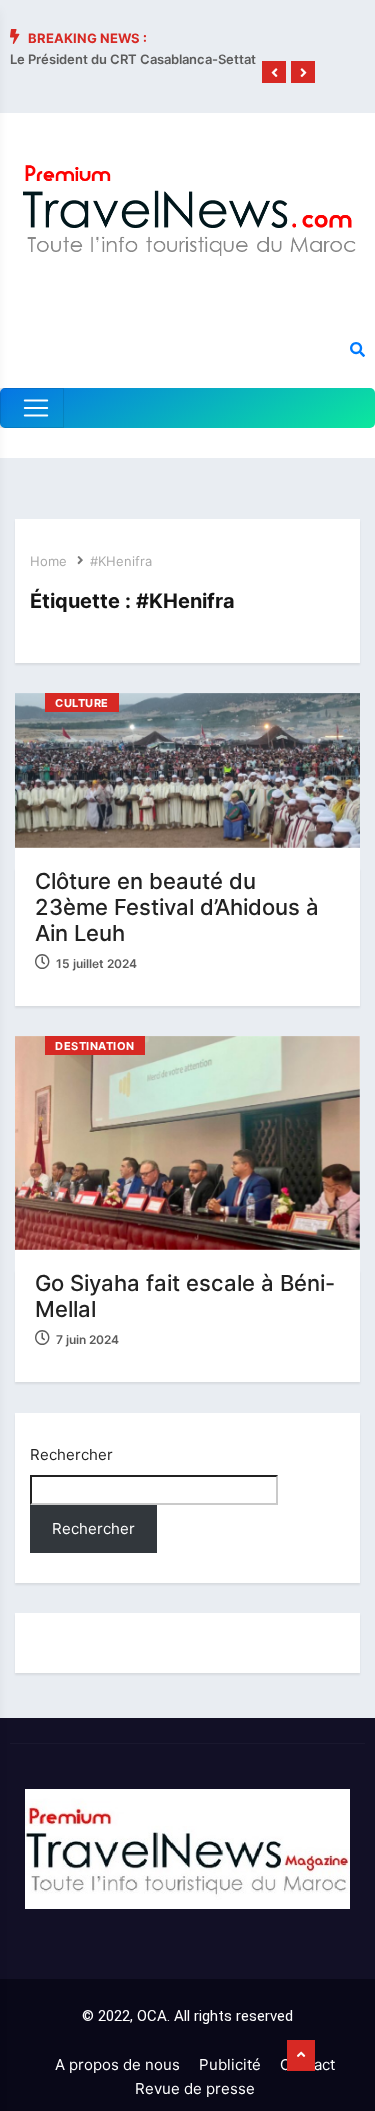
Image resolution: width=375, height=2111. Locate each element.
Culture (82, 703)
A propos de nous (117, 2064)
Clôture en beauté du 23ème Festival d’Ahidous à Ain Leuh (177, 907)
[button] (274, 73)
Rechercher (71, 1454)
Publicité (230, 2064)
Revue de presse (195, 2088)
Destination (95, 1046)
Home (48, 561)
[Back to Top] (301, 2056)
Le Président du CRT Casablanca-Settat (133, 59)
